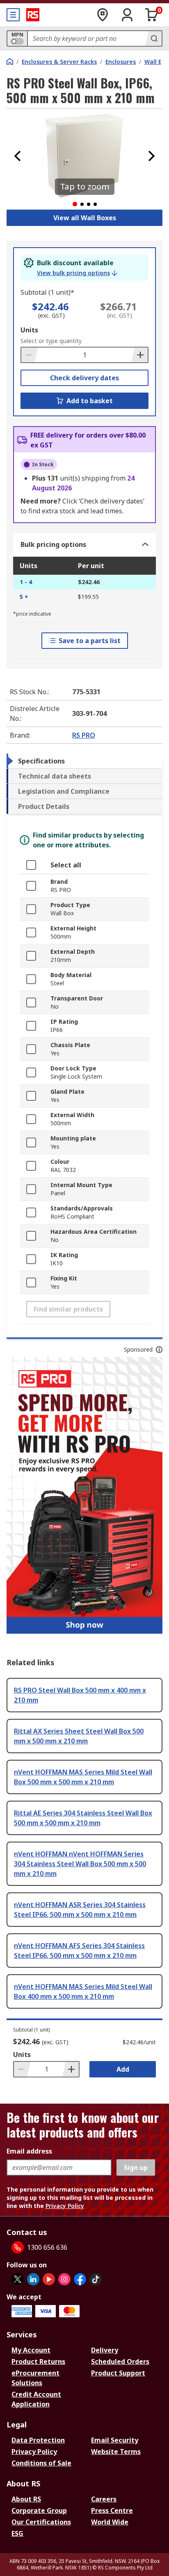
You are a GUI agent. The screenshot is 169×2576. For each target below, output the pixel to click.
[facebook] (80, 2279)
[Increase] (139, 355)
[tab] (84, 761)
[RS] (33, 15)
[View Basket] (152, 15)
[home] (10, 61)
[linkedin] (33, 2279)
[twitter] (18, 2279)
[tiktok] (96, 2279)
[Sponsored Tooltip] (159, 1350)
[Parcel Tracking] (103, 15)
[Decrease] (30, 355)
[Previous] (18, 156)
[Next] (151, 156)
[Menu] (13, 15)
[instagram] (64, 2279)
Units (29, 330)
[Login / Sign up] (127, 15)
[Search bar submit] (153, 38)
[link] (77, 273)
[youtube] (49, 2279)
